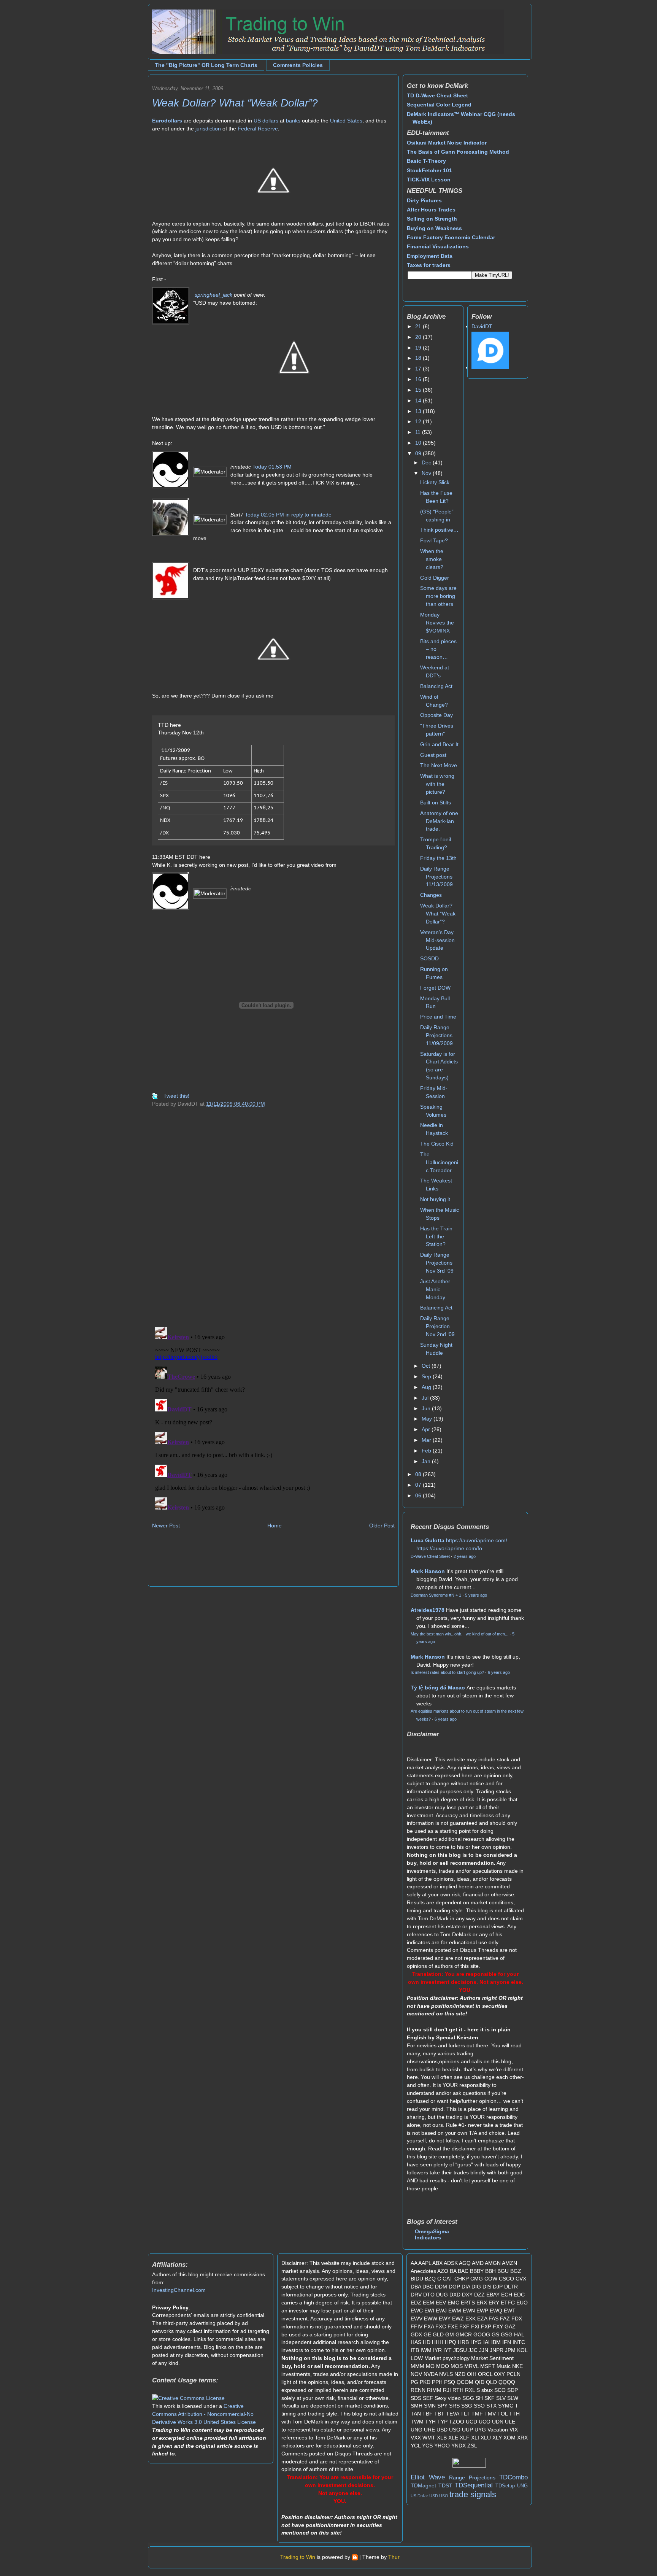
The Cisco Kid (437, 1144)
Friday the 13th (438, 858)
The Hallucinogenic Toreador (439, 1162)
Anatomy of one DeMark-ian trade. (439, 821)
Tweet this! (176, 1096)
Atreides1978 (428, 1610)
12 (419, 421)
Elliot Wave (428, 2477)
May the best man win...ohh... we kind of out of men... (459, 1634)
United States (346, 121)
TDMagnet (423, 2485)
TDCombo (513, 2477)
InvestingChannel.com (179, 2290)
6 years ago (499, 1672)
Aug (427, 1387)
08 (419, 1474)
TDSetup (505, 2486)
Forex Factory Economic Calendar (451, 237)
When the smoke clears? (432, 559)
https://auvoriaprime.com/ (477, 1540)
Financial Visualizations (438, 246)
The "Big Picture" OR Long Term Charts (206, 65)
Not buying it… (438, 1199)
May (428, 1419)
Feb (427, 1451)
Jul (426, 1398)
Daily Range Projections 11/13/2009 (436, 877)
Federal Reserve (258, 129)
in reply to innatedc (308, 515)
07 (419, 1485)
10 (419, 443)
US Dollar (419, 2496)
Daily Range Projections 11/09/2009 (436, 1035)
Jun (427, 1408)
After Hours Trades (431, 210)
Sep (427, 1376)
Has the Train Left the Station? (436, 1236)
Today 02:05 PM (264, 515)
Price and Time (438, 1017)
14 (419, 400)
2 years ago (465, 1556)
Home (275, 1526)
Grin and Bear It (439, 744)
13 (419, 411)
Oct (427, 1366)
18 (419, 358)
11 (419, 432)
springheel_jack (213, 295)
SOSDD (429, 958)
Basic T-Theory (426, 161)
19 (419, 348)
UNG (522, 2486)
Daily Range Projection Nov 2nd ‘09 (437, 1326)
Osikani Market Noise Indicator (447, 143)
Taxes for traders (429, 265)
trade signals (473, 2494)
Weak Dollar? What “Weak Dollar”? (235, 103)
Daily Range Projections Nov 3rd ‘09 (437, 1263)
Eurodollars (167, 121)
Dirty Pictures (424, 200)
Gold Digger (435, 578)
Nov (427, 473)
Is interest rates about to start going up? (447, 1672)
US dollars (266, 121)
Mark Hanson (428, 1571)
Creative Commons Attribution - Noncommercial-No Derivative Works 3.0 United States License (204, 2414)
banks (293, 121)
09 (419, 453)
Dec (427, 462)
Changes (431, 895)
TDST (445, 2485)
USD (434, 2496)
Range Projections (472, 2477)
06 (419, 1495)
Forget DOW (435, 988)
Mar (427, 1440)
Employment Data (430, 256)
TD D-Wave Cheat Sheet (437, 95)
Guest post (433, 755)
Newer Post (166, 1526)
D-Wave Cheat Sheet (430, 1556)
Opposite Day (436, 715)
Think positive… (439, 530)
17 (419, 369)
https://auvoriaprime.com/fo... (451, 1548)
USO (444, 2496)
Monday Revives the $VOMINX (437, 623)
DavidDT (482, 326)
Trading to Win (298, 2557)
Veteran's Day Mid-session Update (437, 940)
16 (419, 379)
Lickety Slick (435, 482)
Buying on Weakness (434, 228)
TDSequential (474, 2485)
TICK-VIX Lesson (429, 180)
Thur (394, 2557)
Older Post (382, 1526)
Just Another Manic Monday (435, 1289)
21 (419, 326)
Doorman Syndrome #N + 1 (436, 1595)
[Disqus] (273, 1222)
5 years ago (476, 1595)
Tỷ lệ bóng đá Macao (438, 1688)
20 (419, 337)
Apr (427, 1429)
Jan (427, 1461)
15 (419, 390)
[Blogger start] (355, 2557)
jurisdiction (208, 129)
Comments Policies (298, 65)
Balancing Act (436, 686)
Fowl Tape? (434, 540)
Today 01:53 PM (272, 467)
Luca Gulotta (428, 1540)
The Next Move (439, 765)
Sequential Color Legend (439, 105)
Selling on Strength (432, 219)
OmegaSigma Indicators (432, 2234)
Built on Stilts (436, 803)
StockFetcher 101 (429, 170)
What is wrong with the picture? (437, 784)
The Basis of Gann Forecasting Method (458, 152)
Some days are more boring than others (438, 596)
